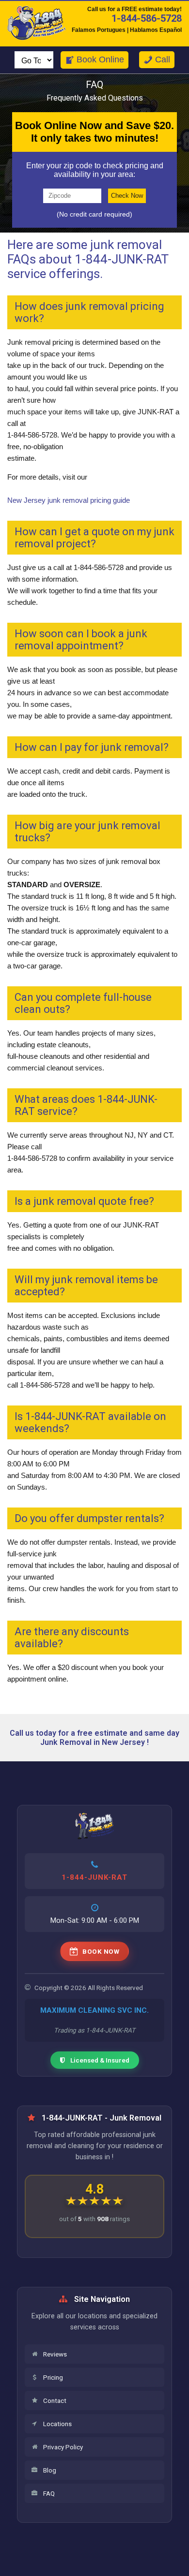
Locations (57, 2424)
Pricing (53, 2377)
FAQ (49, 2493)
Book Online (100, 59)
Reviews (55, 2354)
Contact (55, 2400)
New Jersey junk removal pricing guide (69, 500)
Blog (50, 2470)
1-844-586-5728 (147, 18)
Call (163, 59)
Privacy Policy (63, 2447)
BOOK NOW (101, 1951)
